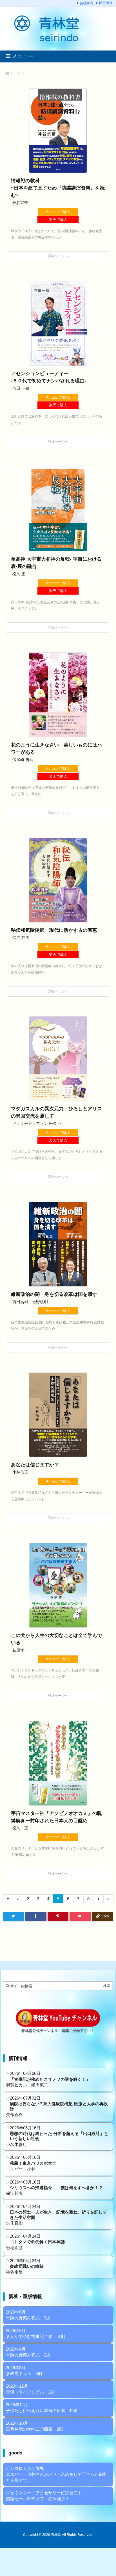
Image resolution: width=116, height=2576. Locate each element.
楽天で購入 (58, 220)
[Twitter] (14, 1916)
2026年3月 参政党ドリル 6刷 (24, 2371)
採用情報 (106, 3)
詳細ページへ (58, 256)
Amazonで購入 (58, 212)
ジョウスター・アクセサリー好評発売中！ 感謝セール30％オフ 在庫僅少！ (46, 2496)
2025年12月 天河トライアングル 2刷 (30, 2389)
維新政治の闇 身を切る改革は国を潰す (54, 1294)
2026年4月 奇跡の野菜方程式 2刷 (28, 2352)
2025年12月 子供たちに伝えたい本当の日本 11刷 (42, 2408)
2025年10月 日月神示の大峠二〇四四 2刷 (34, 2426)
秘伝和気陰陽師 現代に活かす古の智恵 (54, 930)
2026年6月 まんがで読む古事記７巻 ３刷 (35, 2333)
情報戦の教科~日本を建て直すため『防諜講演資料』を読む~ (58, 188)
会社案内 (86, 3)
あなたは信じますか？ (35, 1465)
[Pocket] (80, 1916)
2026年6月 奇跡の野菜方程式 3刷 (28, 2315)
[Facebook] (36, 1916)
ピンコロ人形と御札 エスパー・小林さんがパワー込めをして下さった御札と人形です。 (57, 2474)
